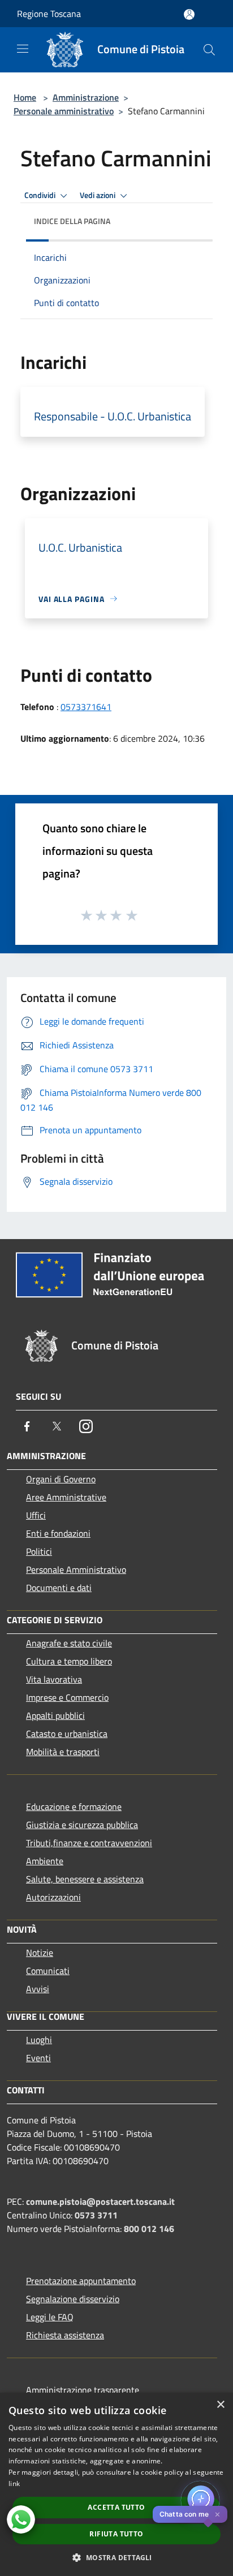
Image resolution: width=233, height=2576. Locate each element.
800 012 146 (149, 2229)
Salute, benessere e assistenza (85, 1879)
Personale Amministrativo (76, 1569)
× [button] (220, 2405)
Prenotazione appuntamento (81, 2281)
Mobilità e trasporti (63, 1752)
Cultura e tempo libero (69, 1661)
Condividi (41, 195)
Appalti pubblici (55, 1715)
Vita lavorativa (54, 1679)
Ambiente (45, 1861)
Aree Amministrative (66, 1497)
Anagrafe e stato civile (69, 1643)
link (14, 2483)
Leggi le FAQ (50, 2317)
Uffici (36, 1515)
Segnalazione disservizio (73, 2299)
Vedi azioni (98, 195)
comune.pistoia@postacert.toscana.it (100, 2201)
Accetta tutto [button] (116, 2507)
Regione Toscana (49, 14)
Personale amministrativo (64, 111)
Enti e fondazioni (58, 1533)
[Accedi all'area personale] (189, 14)
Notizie (40, 1953)
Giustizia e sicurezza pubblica (82, 1825)
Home (25, 97)
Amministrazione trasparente (83, 2390)
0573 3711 (96, 2215)
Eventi (38, 2058)
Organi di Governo (61, 1479)
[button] (116, 2557)
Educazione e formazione (74, 1807)
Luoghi (39, 2040)
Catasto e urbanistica (67, 1734)
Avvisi (38, 1989)
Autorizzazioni (53, 1897)
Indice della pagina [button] (72, 221)
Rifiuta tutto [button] (116, 2534)
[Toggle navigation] (23, 49)
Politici (39, 1551)
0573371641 (86, 707)
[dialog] (116, 2484)
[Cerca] (209, 50)
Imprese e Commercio (67, 1697)
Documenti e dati (59, 1588)
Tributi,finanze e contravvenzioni (89, 1843)
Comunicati (48, 1971)
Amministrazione (86, 97)
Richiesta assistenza (65, 2335)
